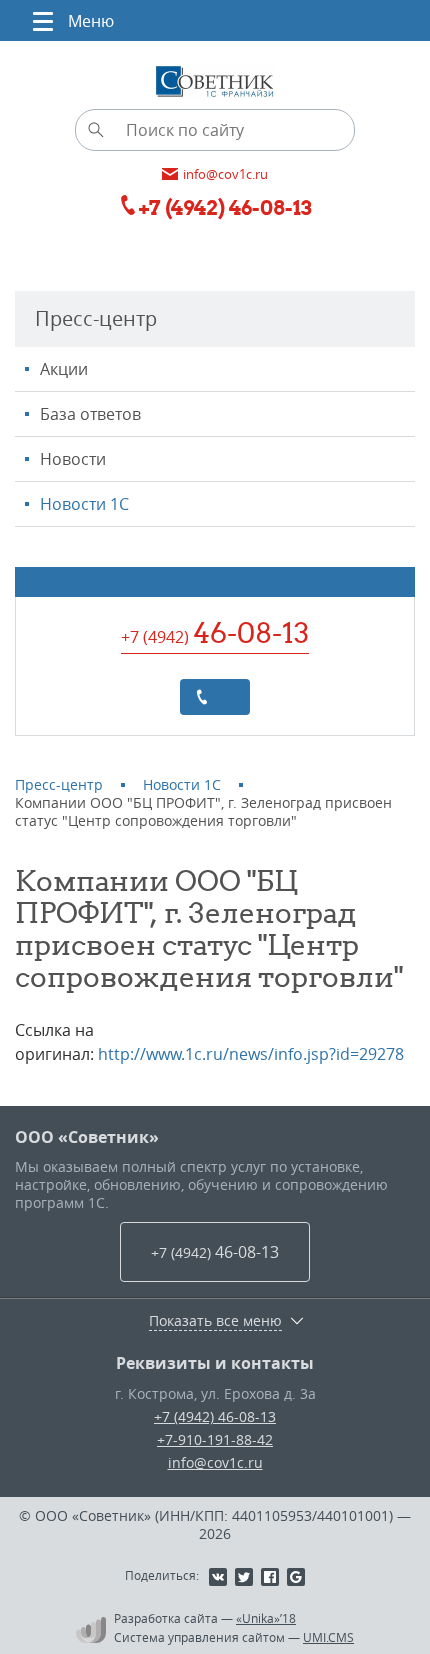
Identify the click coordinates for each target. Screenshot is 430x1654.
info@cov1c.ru (215, 1462)
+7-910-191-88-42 (215, 1439)
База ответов (90, 414)
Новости (73, 459)
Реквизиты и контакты (215, 1363)
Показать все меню (215, 1321)
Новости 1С (84, 504)
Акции (64, 369)
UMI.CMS (328, 1637)
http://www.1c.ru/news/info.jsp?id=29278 (251, 1054)
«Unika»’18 (266, 1618)
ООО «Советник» (87, 1137)
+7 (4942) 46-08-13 (215, 1416)
